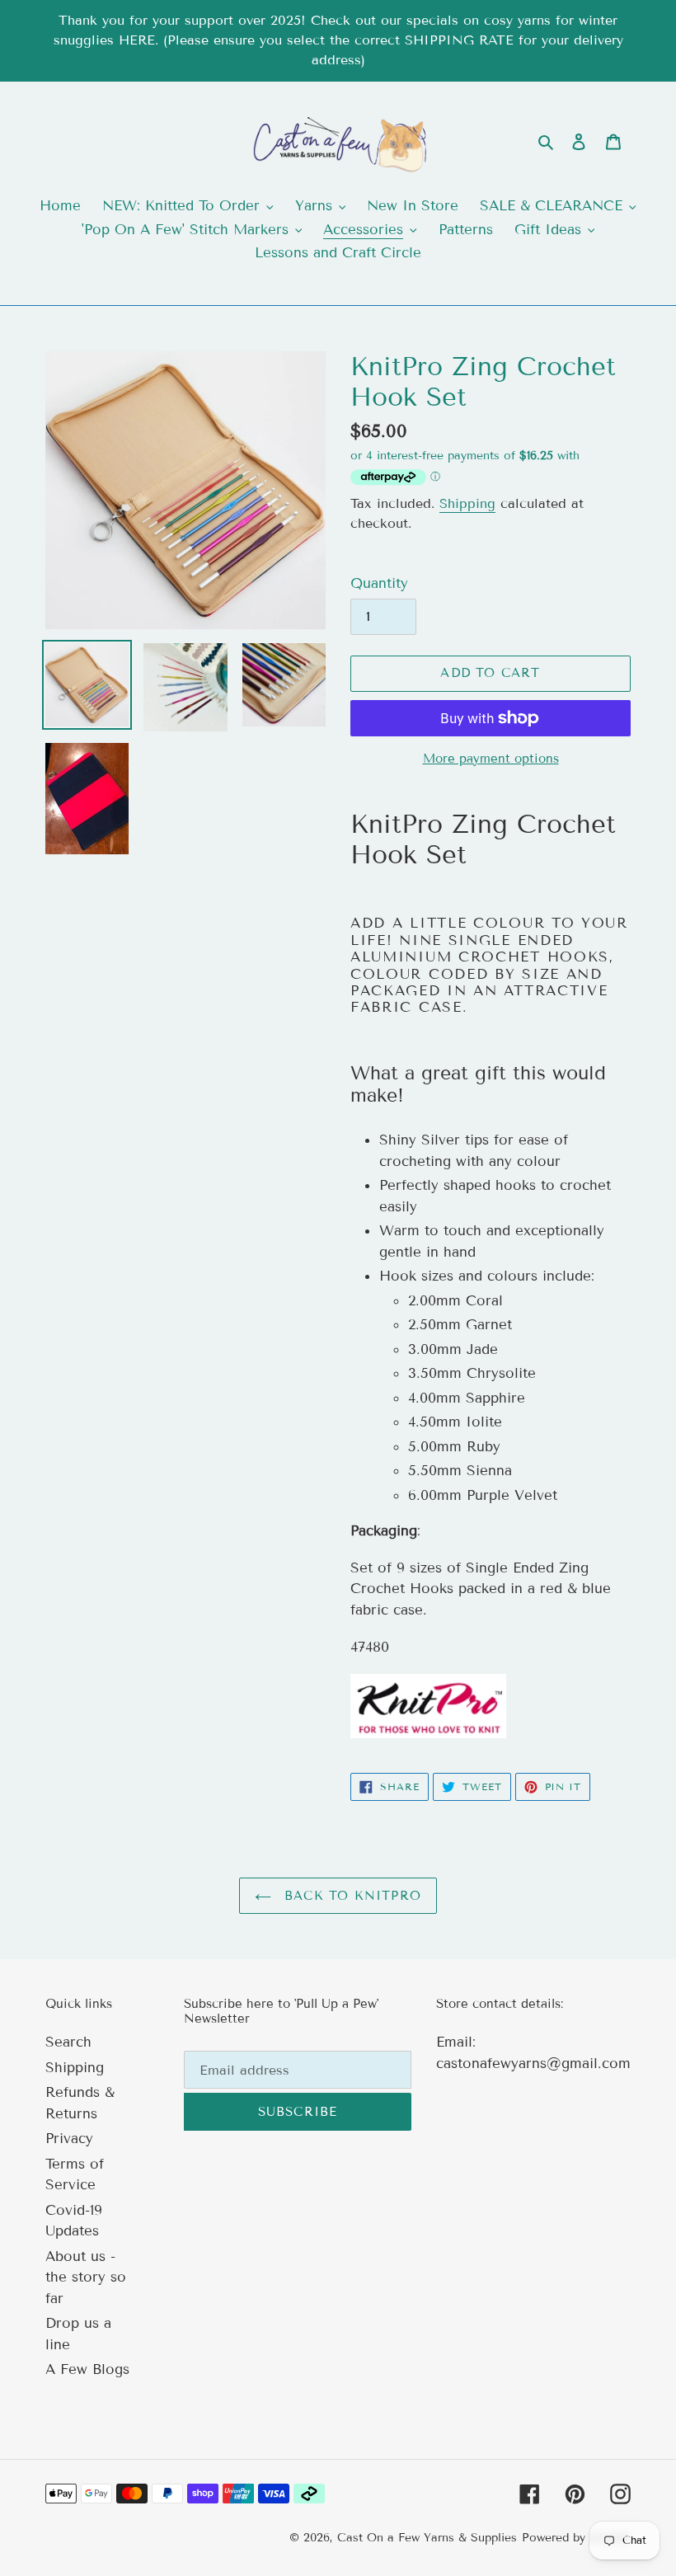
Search (68, 2042)
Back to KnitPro (350, 1896)
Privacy (69, 2139)
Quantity (379, 583)
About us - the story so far (86, 2278)
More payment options (491, 759)
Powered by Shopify (576, 2538)
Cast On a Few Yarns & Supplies (427, 2538)
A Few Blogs (87, 2369)
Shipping (467, 503)
